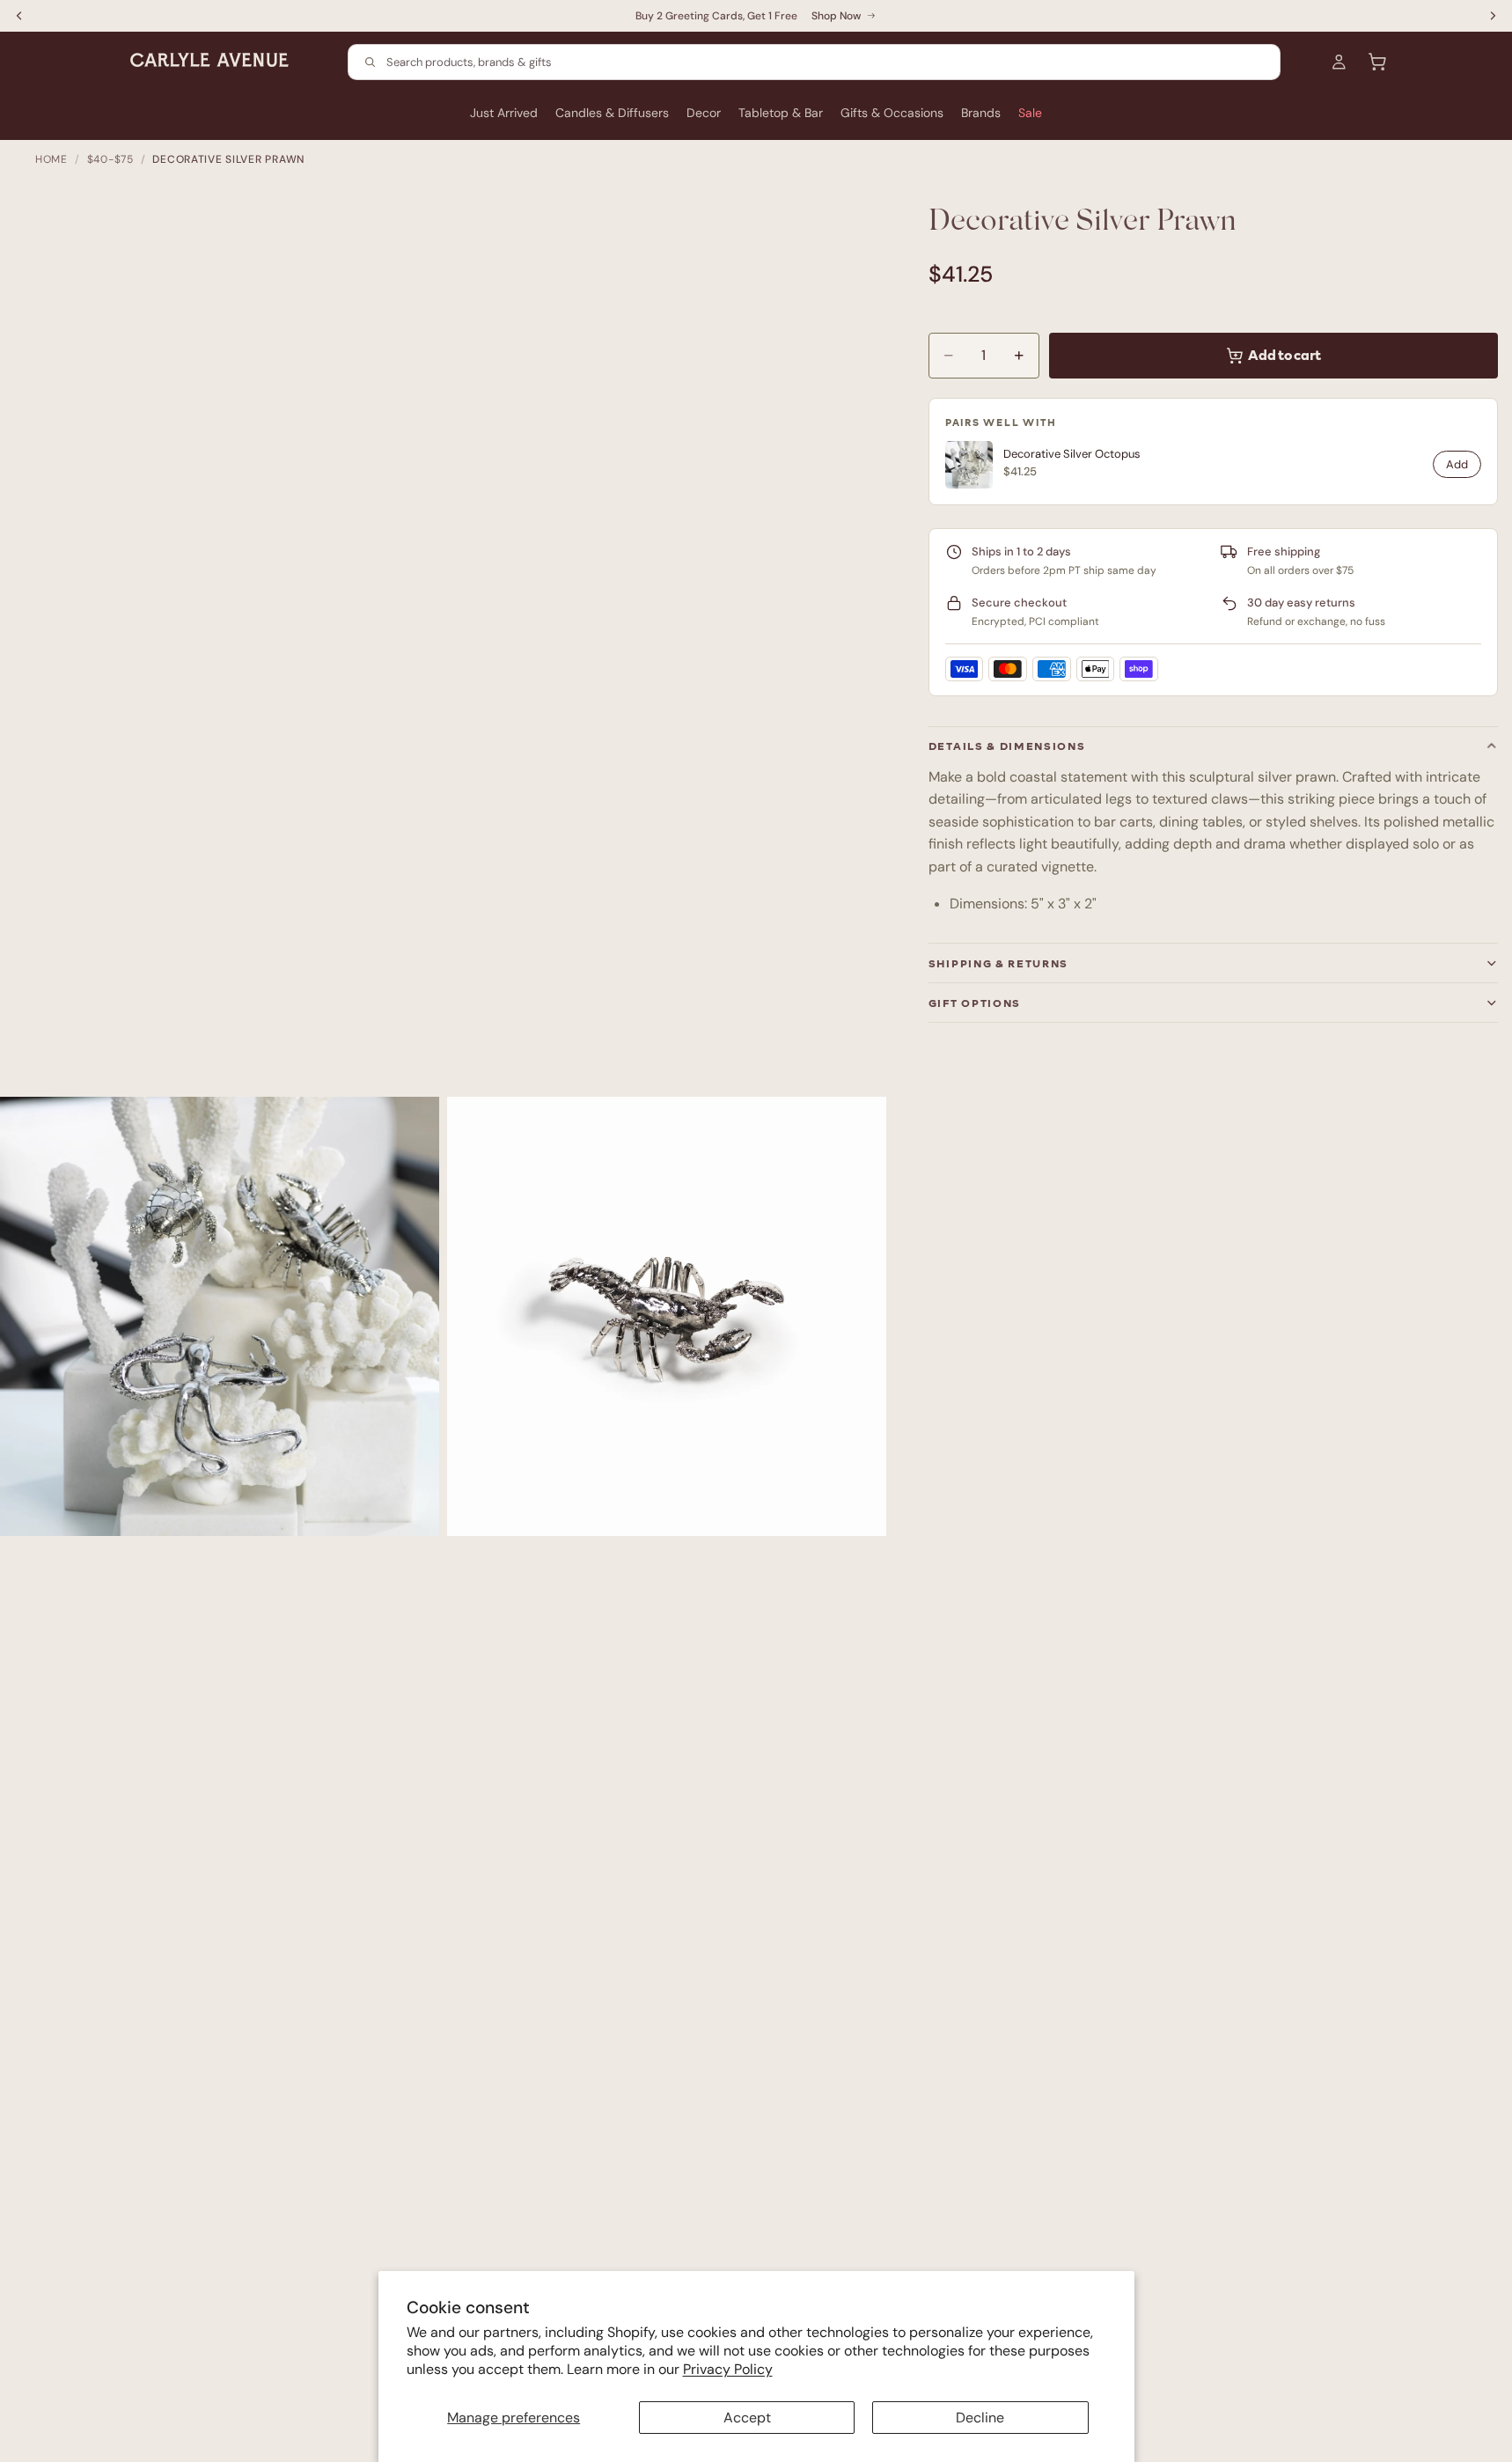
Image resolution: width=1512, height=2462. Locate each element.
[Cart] (1377, 62)
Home (51, 159)
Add (1457, 464)
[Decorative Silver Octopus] (969, 465)
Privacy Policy (728, 2369)
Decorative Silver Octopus (1072, 454)
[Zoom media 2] (667, 1316)
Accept (747, 2418)
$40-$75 (110, 159)
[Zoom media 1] (220, 1316)
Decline (980, 2418)
